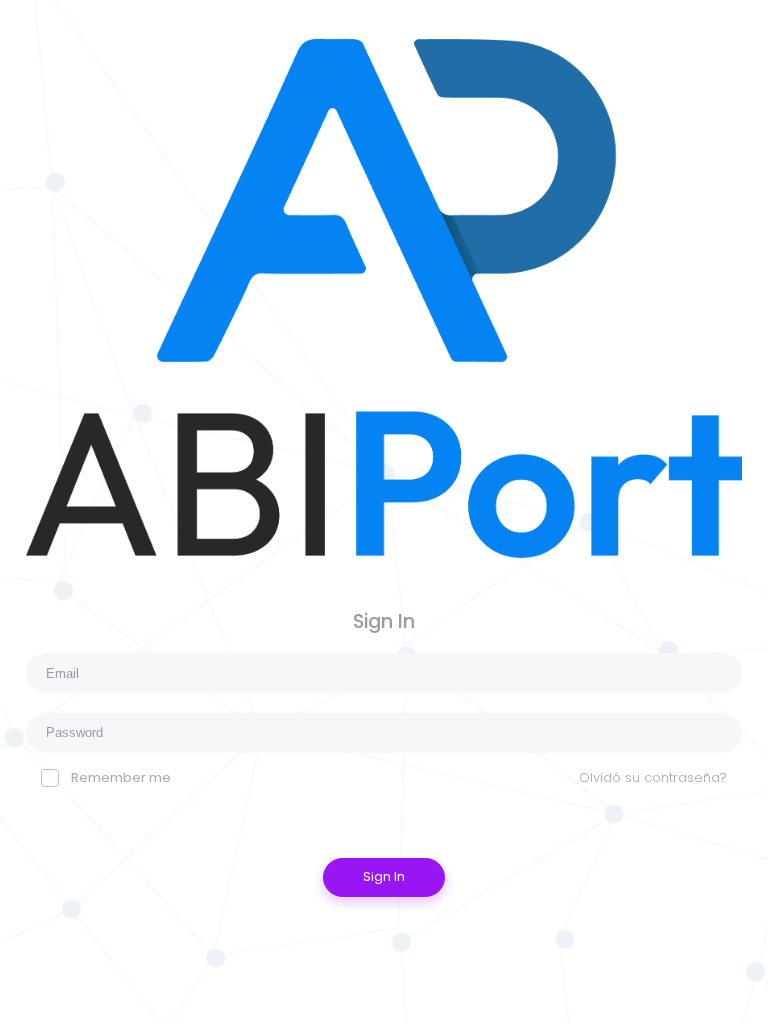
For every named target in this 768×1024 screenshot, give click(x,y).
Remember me (121, 777)
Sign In (384, 876)
